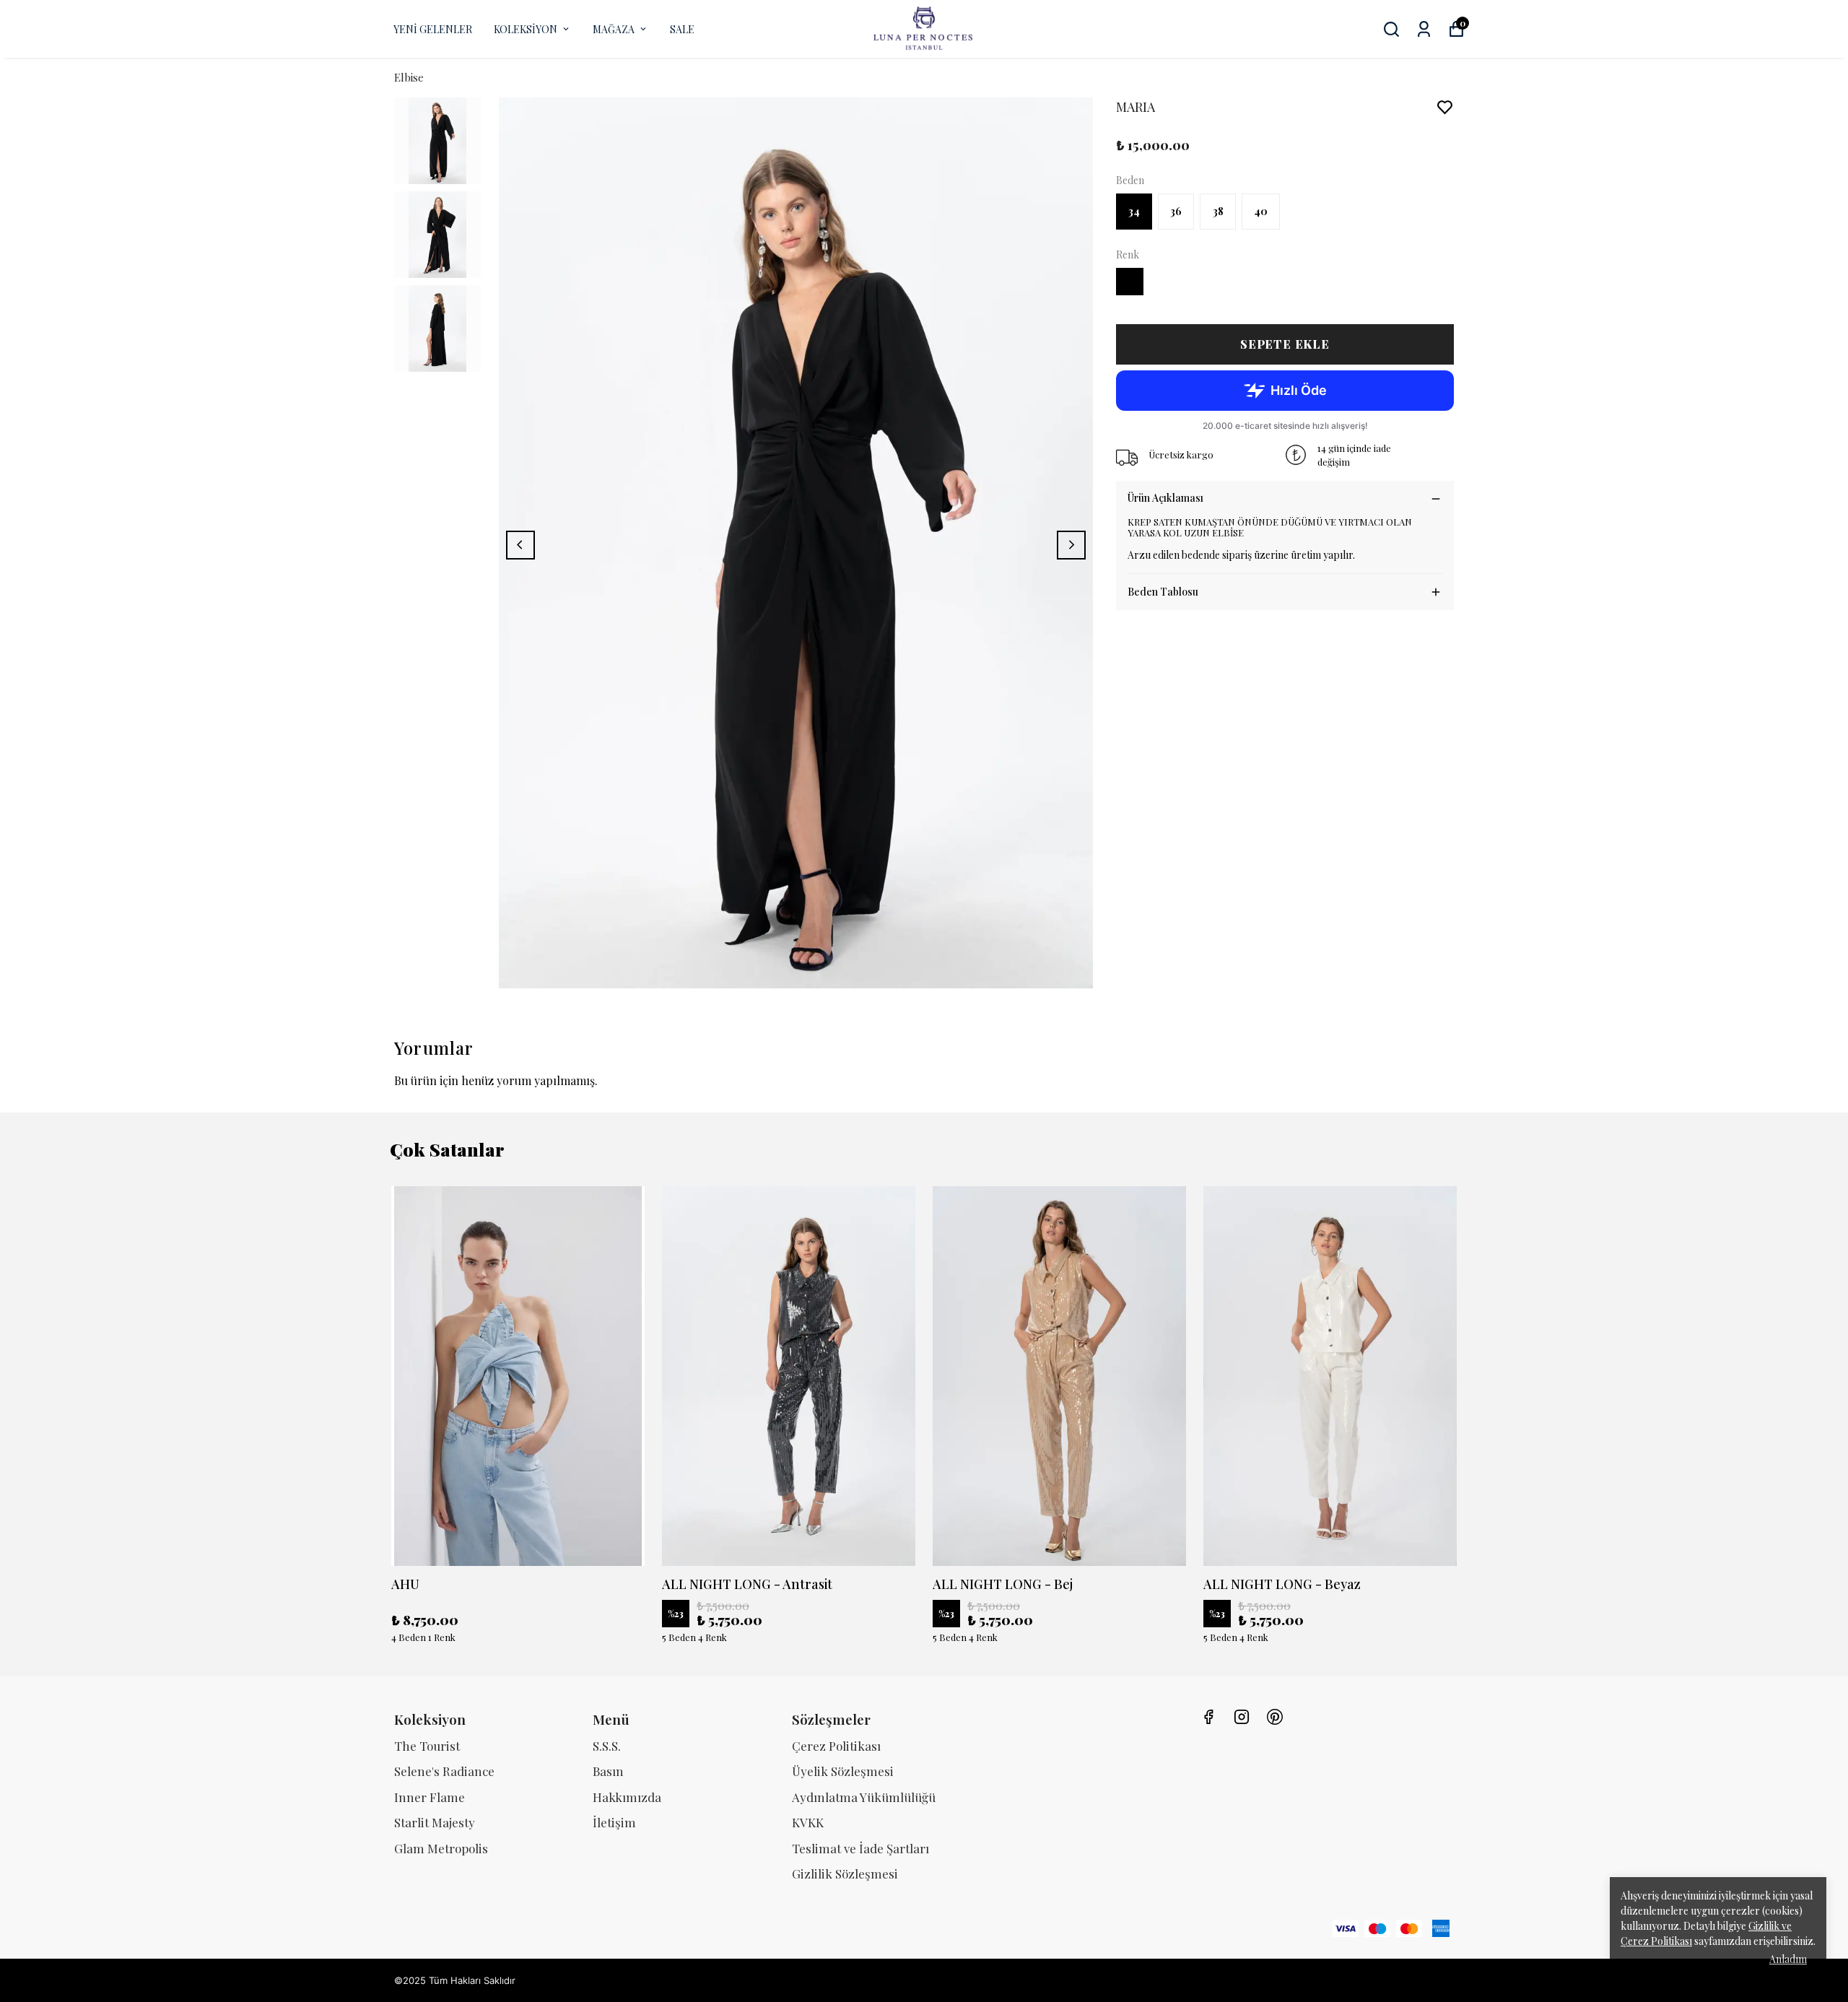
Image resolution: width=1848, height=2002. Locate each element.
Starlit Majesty (435, 1822)
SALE (682, 29)
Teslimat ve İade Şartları (860, 1848)
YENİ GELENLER (433, 29)
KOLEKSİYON (526, 29)
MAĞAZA (614, 29)
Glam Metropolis (441, 1848)
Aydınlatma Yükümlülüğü (864, 1797)
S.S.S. (607, 1746)
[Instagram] (1242, 1717)
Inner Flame (430, 1797)
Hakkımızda (627, 1797)
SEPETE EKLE (1285, 344)
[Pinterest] (1275, 1717)
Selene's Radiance (444, 1771)
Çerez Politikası (836, 1746)
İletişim (614, 1822)
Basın (608, 1771)
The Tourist (427, 1746)
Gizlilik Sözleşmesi (845, 1873)
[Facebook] (1208, 1717)
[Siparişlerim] (1424, 29)
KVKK (808, 1822)
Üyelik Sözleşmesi (843, 1771)
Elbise (409, 77)
